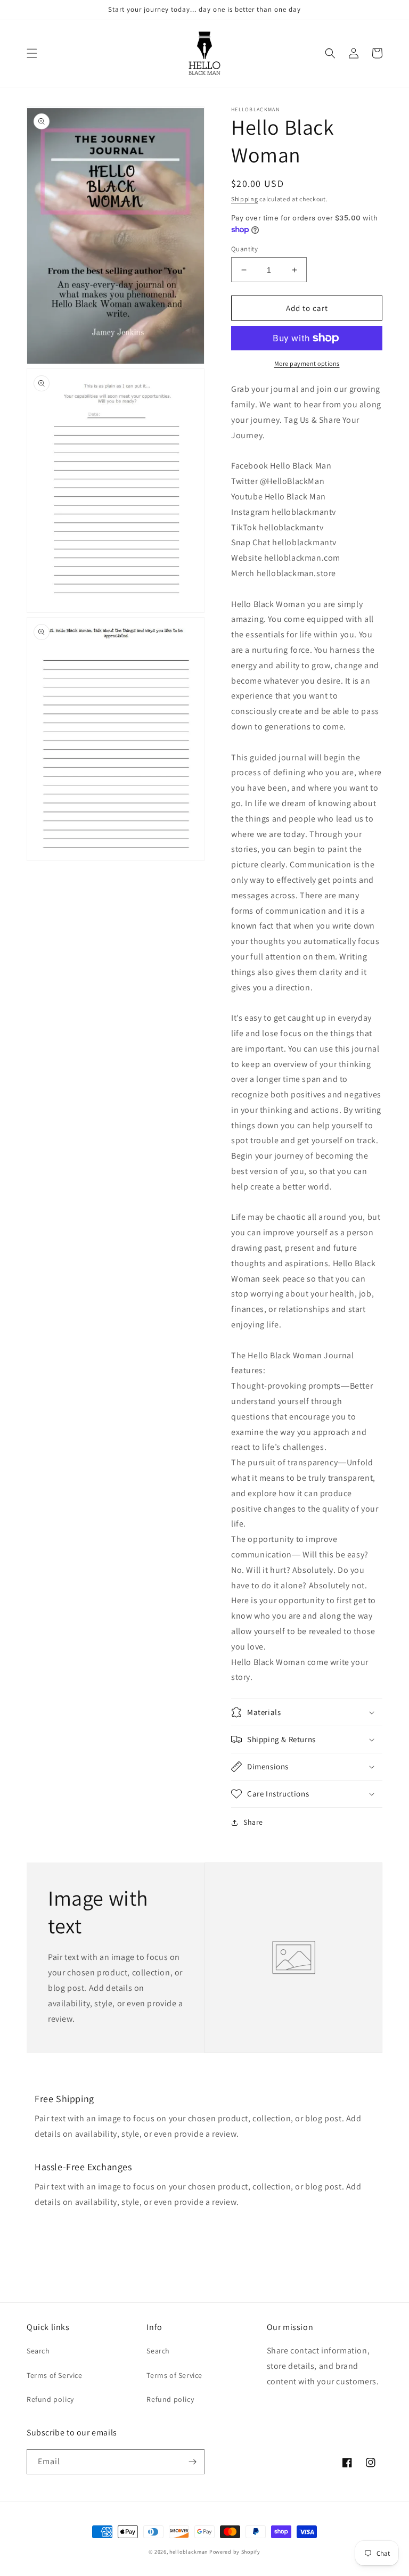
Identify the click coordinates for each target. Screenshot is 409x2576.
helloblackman (189, 2552)
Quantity (244, 249)
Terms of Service (55, 2375)
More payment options (307, 363)
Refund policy (50, 2399)
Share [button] (253, 1822)
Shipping (245, 199)
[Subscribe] (192, 2462)
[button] (32, 53)
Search (38, 2351)
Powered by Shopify (235, 2552)
